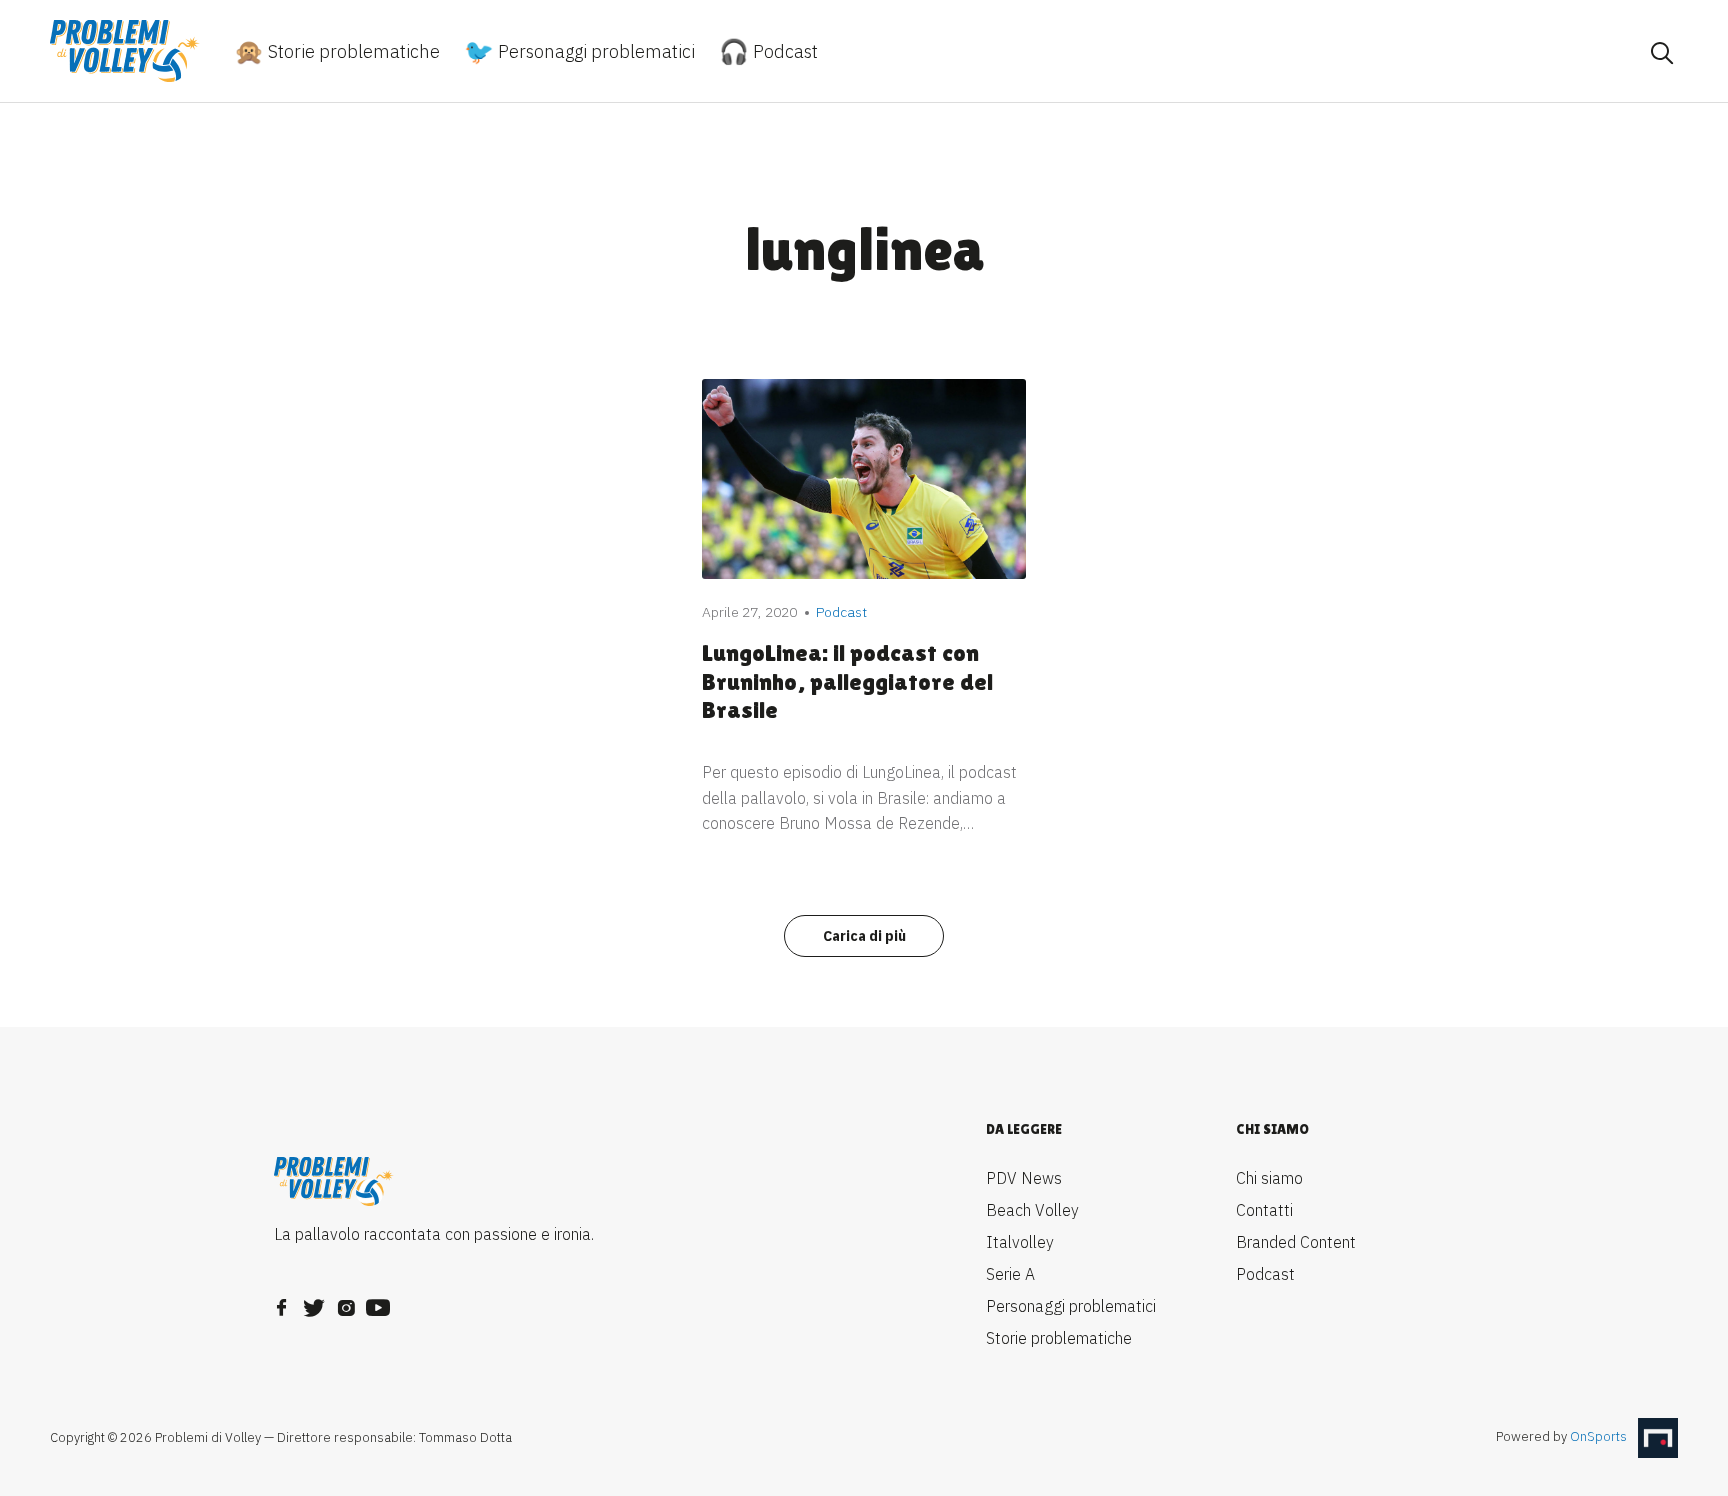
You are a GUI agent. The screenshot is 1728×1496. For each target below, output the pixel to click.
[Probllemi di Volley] (125, 51)
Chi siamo (1269, 1178)
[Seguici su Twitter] (314, 1302)
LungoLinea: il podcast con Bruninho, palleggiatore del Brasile (847, 681)
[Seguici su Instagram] (346, 1302)
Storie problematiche (352, 51)
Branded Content (1296, 1242)
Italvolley (1020, 1242)
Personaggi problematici (594, 51)
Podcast (783, 51)
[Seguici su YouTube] (378, 1302)
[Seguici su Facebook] (282, 1302)
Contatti (1264, 1210)
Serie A (1010, 1274)
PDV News (1024, 1178)
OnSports (1598, 1436)
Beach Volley (1032, 1210)
